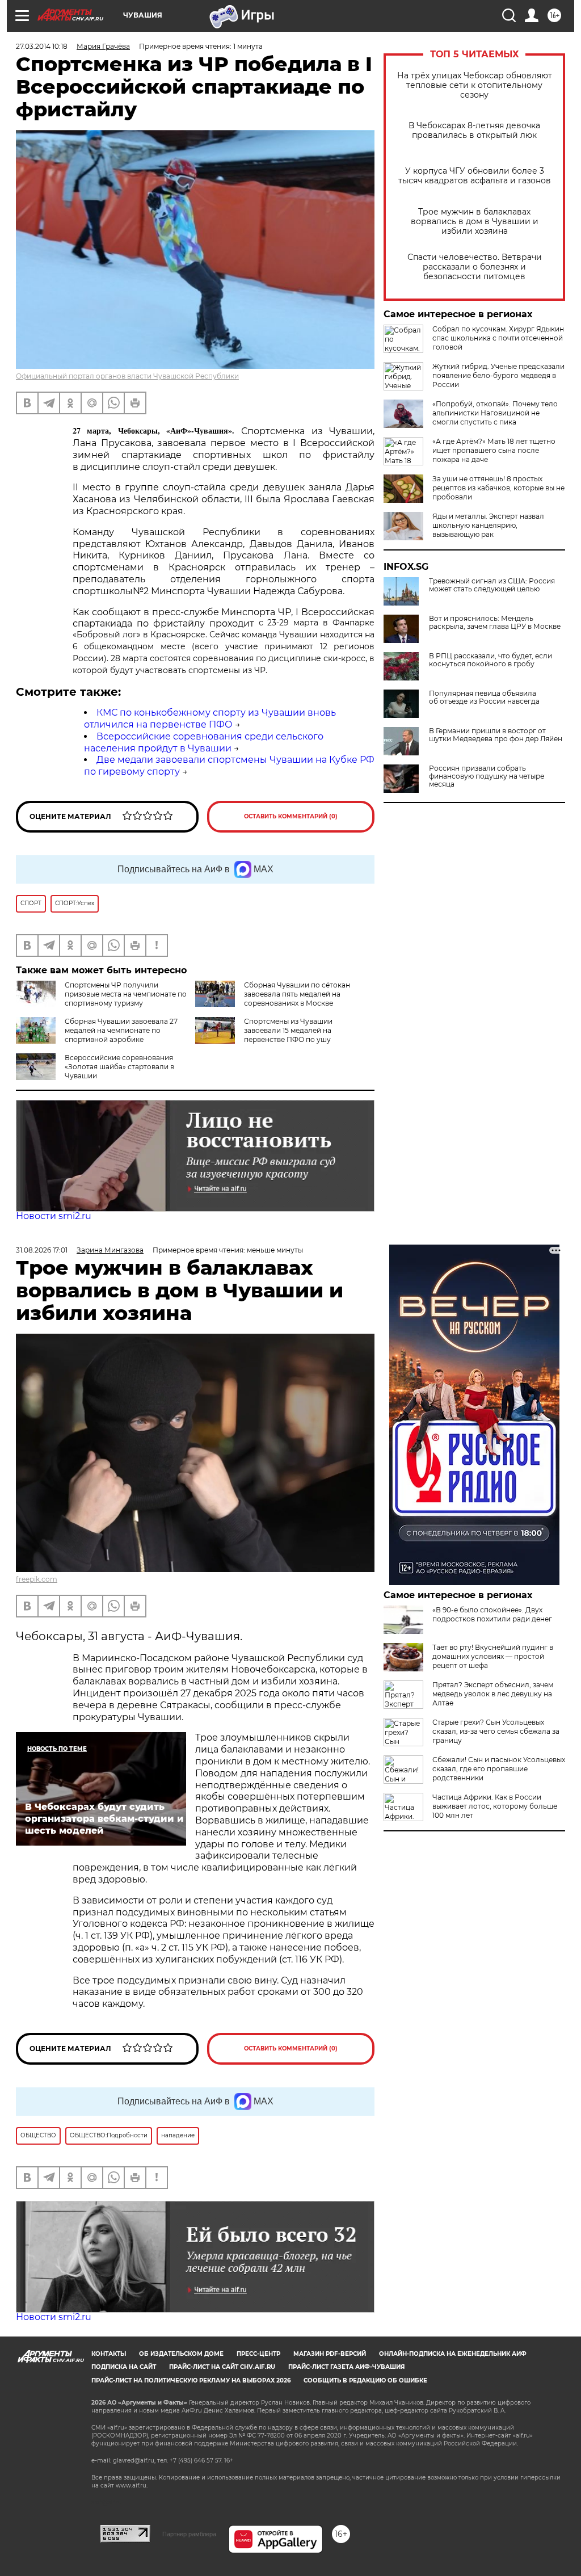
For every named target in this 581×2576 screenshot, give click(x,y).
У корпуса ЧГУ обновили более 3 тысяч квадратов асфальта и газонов (475, 176)
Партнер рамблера (189, 2534)
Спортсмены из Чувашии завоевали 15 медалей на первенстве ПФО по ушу (288, 1030)
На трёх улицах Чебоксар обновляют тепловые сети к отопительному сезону (475, 85)
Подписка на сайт (124, 2367)
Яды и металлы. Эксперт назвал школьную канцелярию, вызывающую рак (488, 525)
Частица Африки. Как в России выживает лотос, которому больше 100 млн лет (495, 1806)
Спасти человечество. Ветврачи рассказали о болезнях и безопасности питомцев (475, 267)
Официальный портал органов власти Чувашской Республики (127, 376)
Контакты (109, 2354)
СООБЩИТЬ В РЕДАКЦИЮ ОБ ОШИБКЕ (365, 2380)
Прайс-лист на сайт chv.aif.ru (222, 2367)
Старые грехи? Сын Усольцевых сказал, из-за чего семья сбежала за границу (496, 1731)
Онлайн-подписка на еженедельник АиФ (453, 2354)
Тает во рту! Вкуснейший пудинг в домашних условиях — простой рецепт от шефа (493, 1656)
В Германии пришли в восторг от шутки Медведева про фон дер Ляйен (496, 735)
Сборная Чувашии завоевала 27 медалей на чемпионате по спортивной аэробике (121, 1030)
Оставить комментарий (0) (291, 816)
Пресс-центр (258, 2354)
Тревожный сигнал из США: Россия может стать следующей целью (492, 585)
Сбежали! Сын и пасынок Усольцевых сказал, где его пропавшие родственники (499, 1769)
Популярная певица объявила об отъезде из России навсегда (484, 697)
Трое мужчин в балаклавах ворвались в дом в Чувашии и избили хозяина (475, 222)
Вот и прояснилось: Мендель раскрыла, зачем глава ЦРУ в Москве (495, 623)
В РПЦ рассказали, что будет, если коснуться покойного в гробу (491, 660)
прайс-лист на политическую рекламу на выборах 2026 (191, 2380)
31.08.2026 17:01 (42, 1250)
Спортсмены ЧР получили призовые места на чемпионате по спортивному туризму (126, 994)
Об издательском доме (181, 2354)
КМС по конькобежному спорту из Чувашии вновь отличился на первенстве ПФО (210, 718)
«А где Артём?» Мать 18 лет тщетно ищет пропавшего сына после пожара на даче (494, 450)
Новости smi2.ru (54, 1216)
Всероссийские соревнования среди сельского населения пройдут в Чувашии (204, 742)
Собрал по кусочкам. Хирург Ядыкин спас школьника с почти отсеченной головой (498, 338)
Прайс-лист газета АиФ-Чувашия (346, 2367)
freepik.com (37, 1579)
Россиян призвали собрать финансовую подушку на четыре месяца (487, 776)
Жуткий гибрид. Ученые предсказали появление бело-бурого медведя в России (498, 375)
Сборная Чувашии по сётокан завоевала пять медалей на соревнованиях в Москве (297, 994)
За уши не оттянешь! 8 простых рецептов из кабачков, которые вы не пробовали (498, 488)
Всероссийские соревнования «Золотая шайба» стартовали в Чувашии (119, 1067)
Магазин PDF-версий (330, 2354)
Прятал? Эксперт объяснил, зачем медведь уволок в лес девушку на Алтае (493, 1694)
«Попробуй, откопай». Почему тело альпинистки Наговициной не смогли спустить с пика (495, 413)
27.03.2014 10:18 (42, 46)
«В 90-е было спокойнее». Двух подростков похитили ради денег (492, 1614)
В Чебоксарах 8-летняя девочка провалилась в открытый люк (474, 131)
